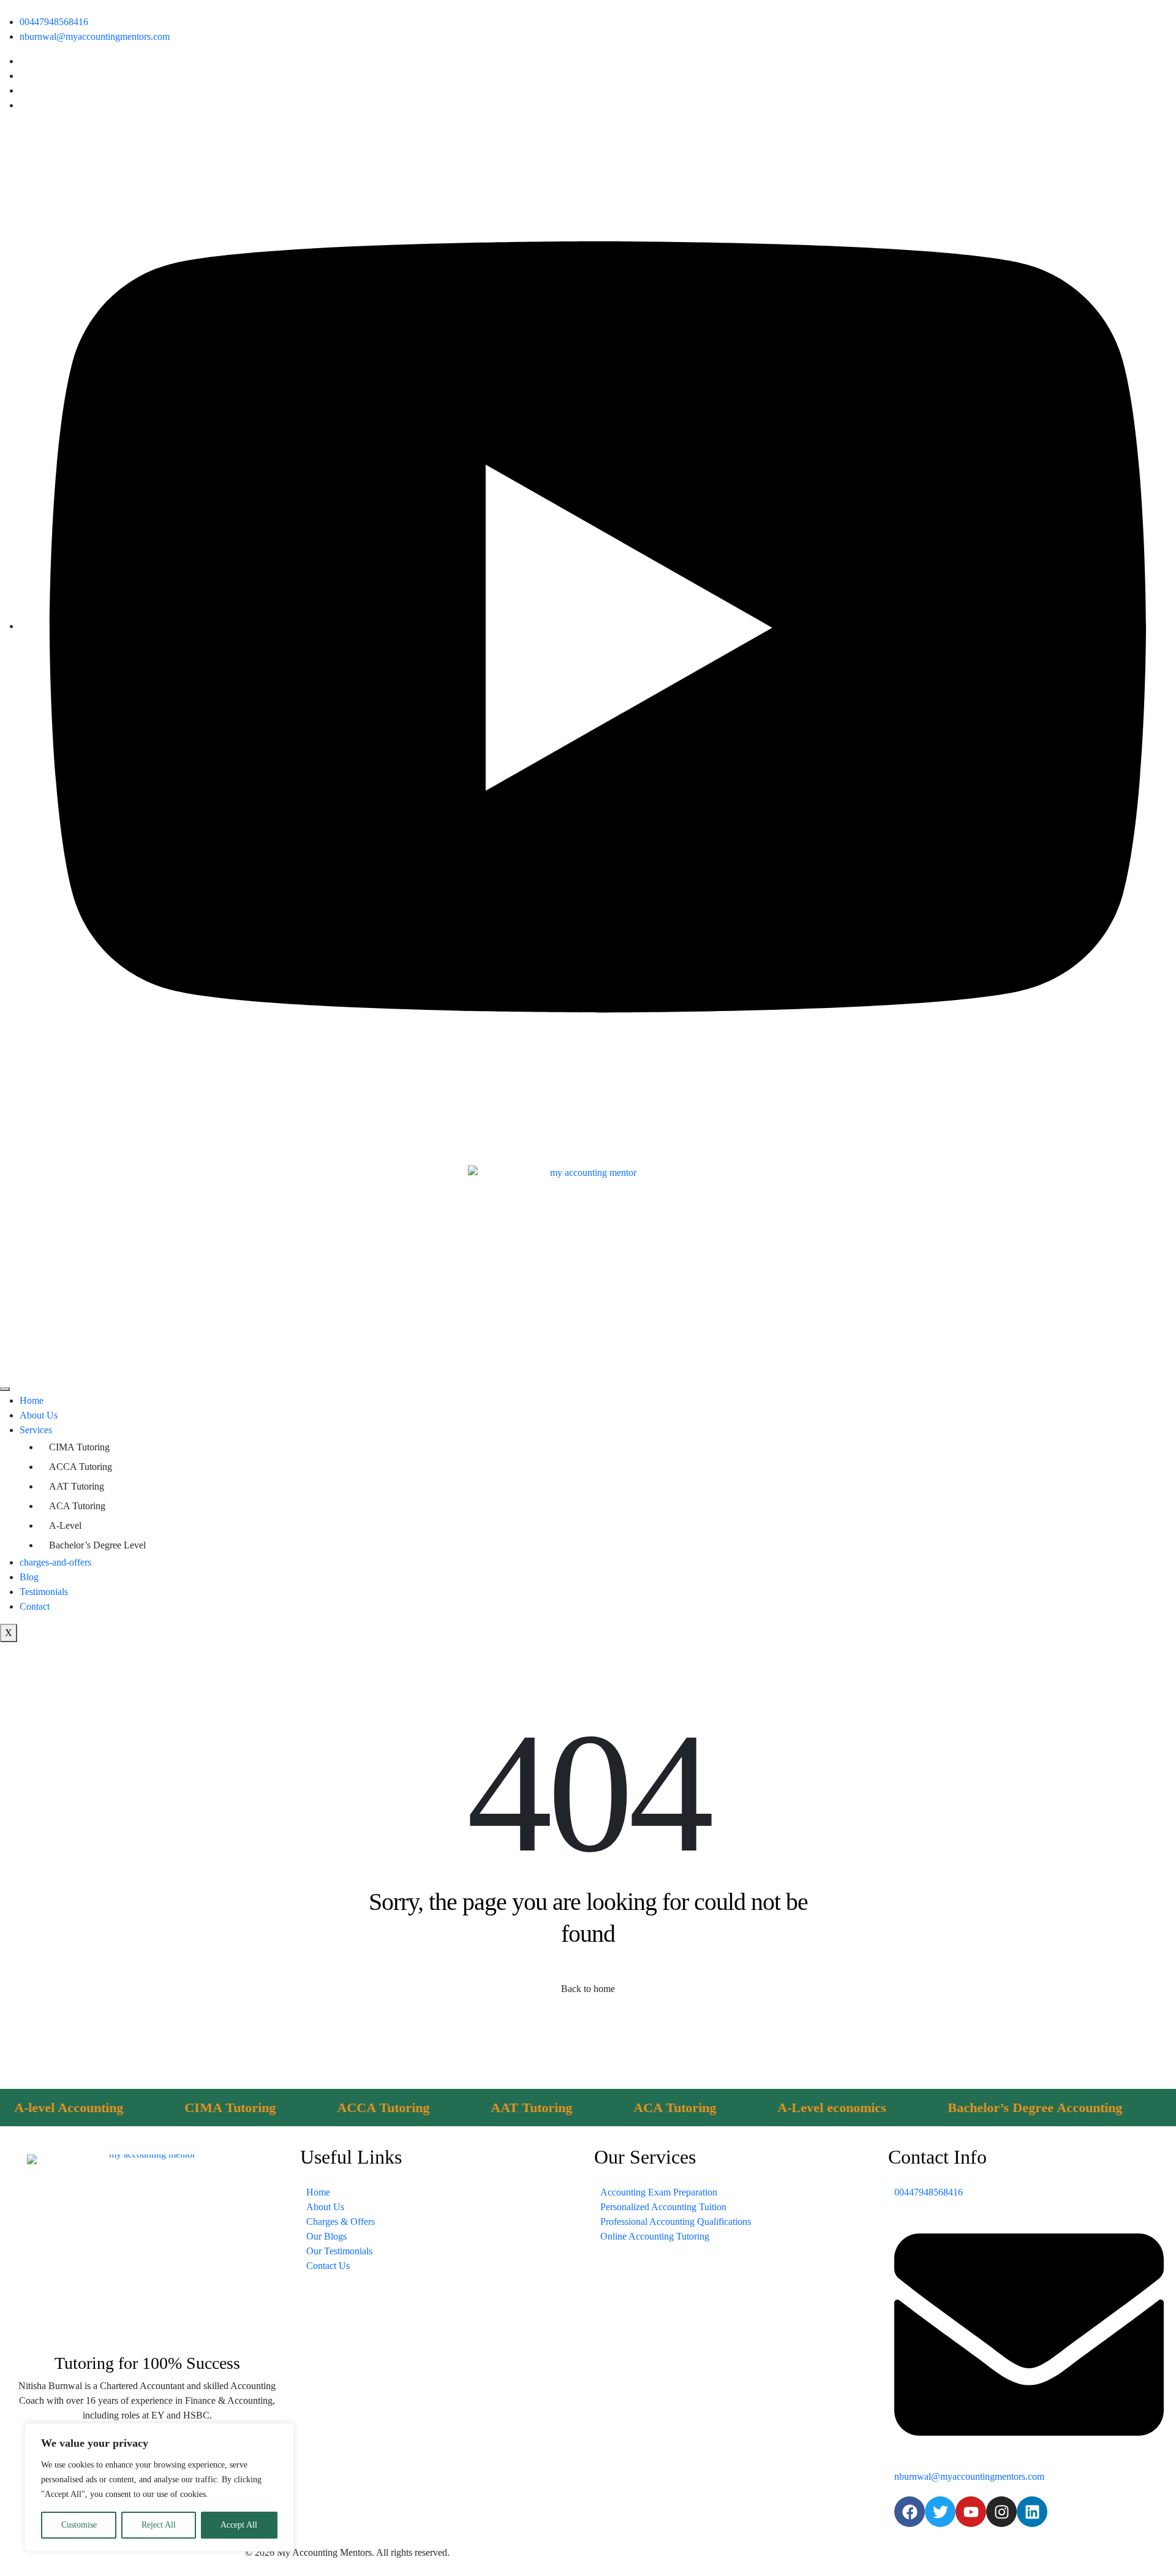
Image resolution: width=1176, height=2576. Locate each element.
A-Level (65, 1525)
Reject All (159, 2525)
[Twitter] (940, 2512)
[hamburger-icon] (5, 1389)
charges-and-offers (55, 1562)
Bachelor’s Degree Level (97, 1545)
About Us (39, 1415)
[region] (159, 2487)
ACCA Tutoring (81, 1467)
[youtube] (598, 626)
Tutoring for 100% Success (147, 2363)
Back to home (588, 1989)
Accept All (239, 2525)
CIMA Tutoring (79, 1447)
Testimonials (44, 1592)
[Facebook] (910, 2512)
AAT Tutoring (77, 1486)
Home (32, 1400)
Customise (79, 2525)
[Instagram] (1001, 2512)
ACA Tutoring (77, 1506)
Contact (35, 1606)
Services (36, 1430)
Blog (29, 1577)
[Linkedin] (1032, 2512)
